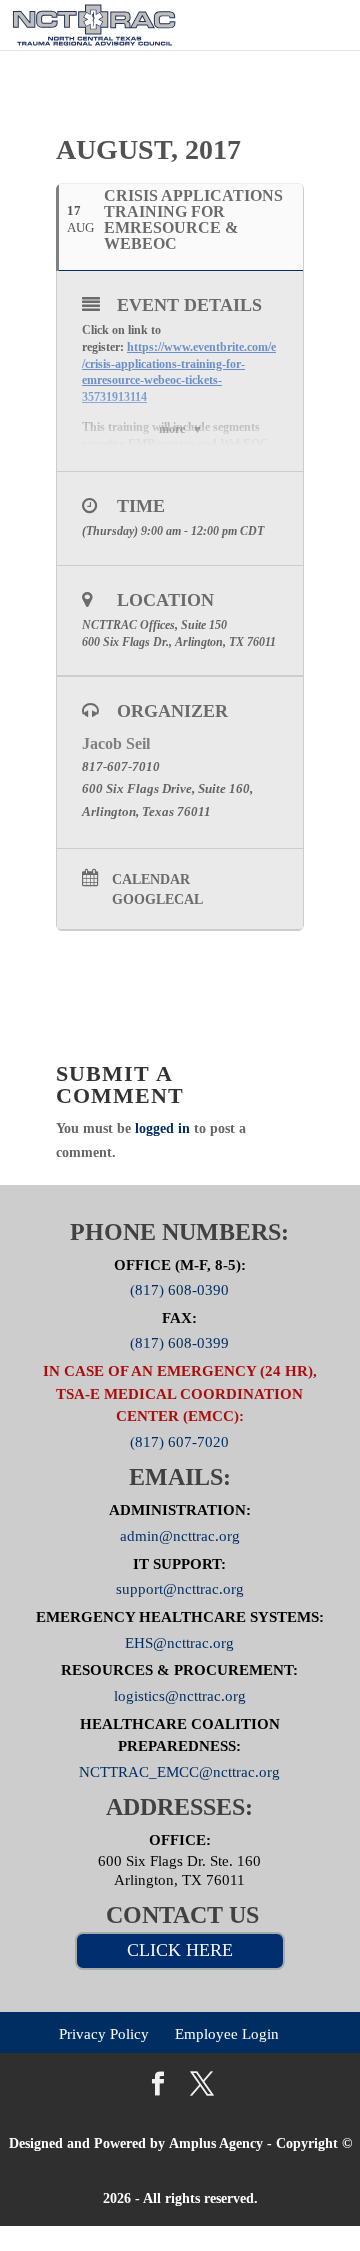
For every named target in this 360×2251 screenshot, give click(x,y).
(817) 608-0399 (179, 1343)
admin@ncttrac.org (180, 1535)
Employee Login (227, 2033)
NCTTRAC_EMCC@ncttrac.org (179, 1771)
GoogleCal (157, 899)
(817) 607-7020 (179, 1441)
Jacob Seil (116, 743)
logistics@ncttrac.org (180, 1696)
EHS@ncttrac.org (179, 1642)
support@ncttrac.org (180, 1589)
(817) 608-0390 (179, 1290)
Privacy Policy (104, 2033)
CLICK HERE (180, 1950)
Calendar (151, 879)
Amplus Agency (216, 2143)
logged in (162, 1128)
